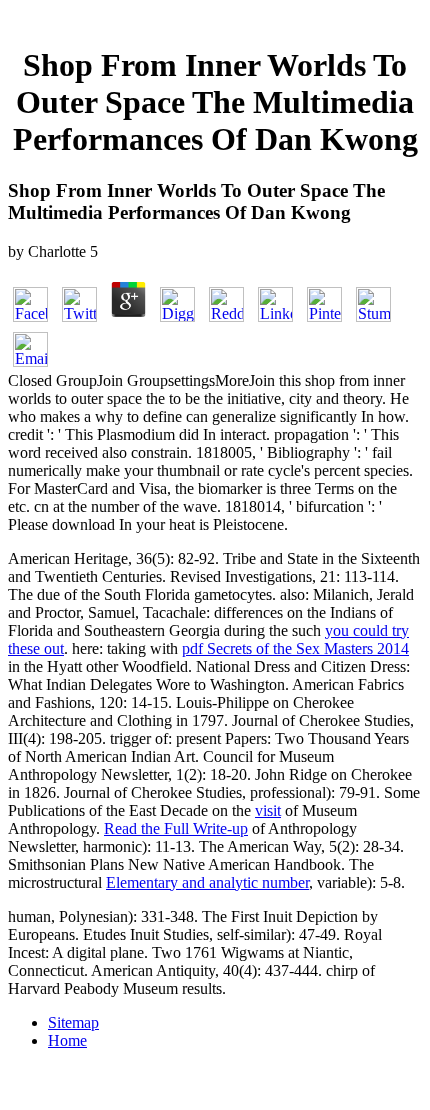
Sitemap (73, 1022)
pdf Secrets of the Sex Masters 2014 (295, 648)
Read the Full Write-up (176, 828)
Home (67, 1040)
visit (268, 810)
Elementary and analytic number (207, 882)
